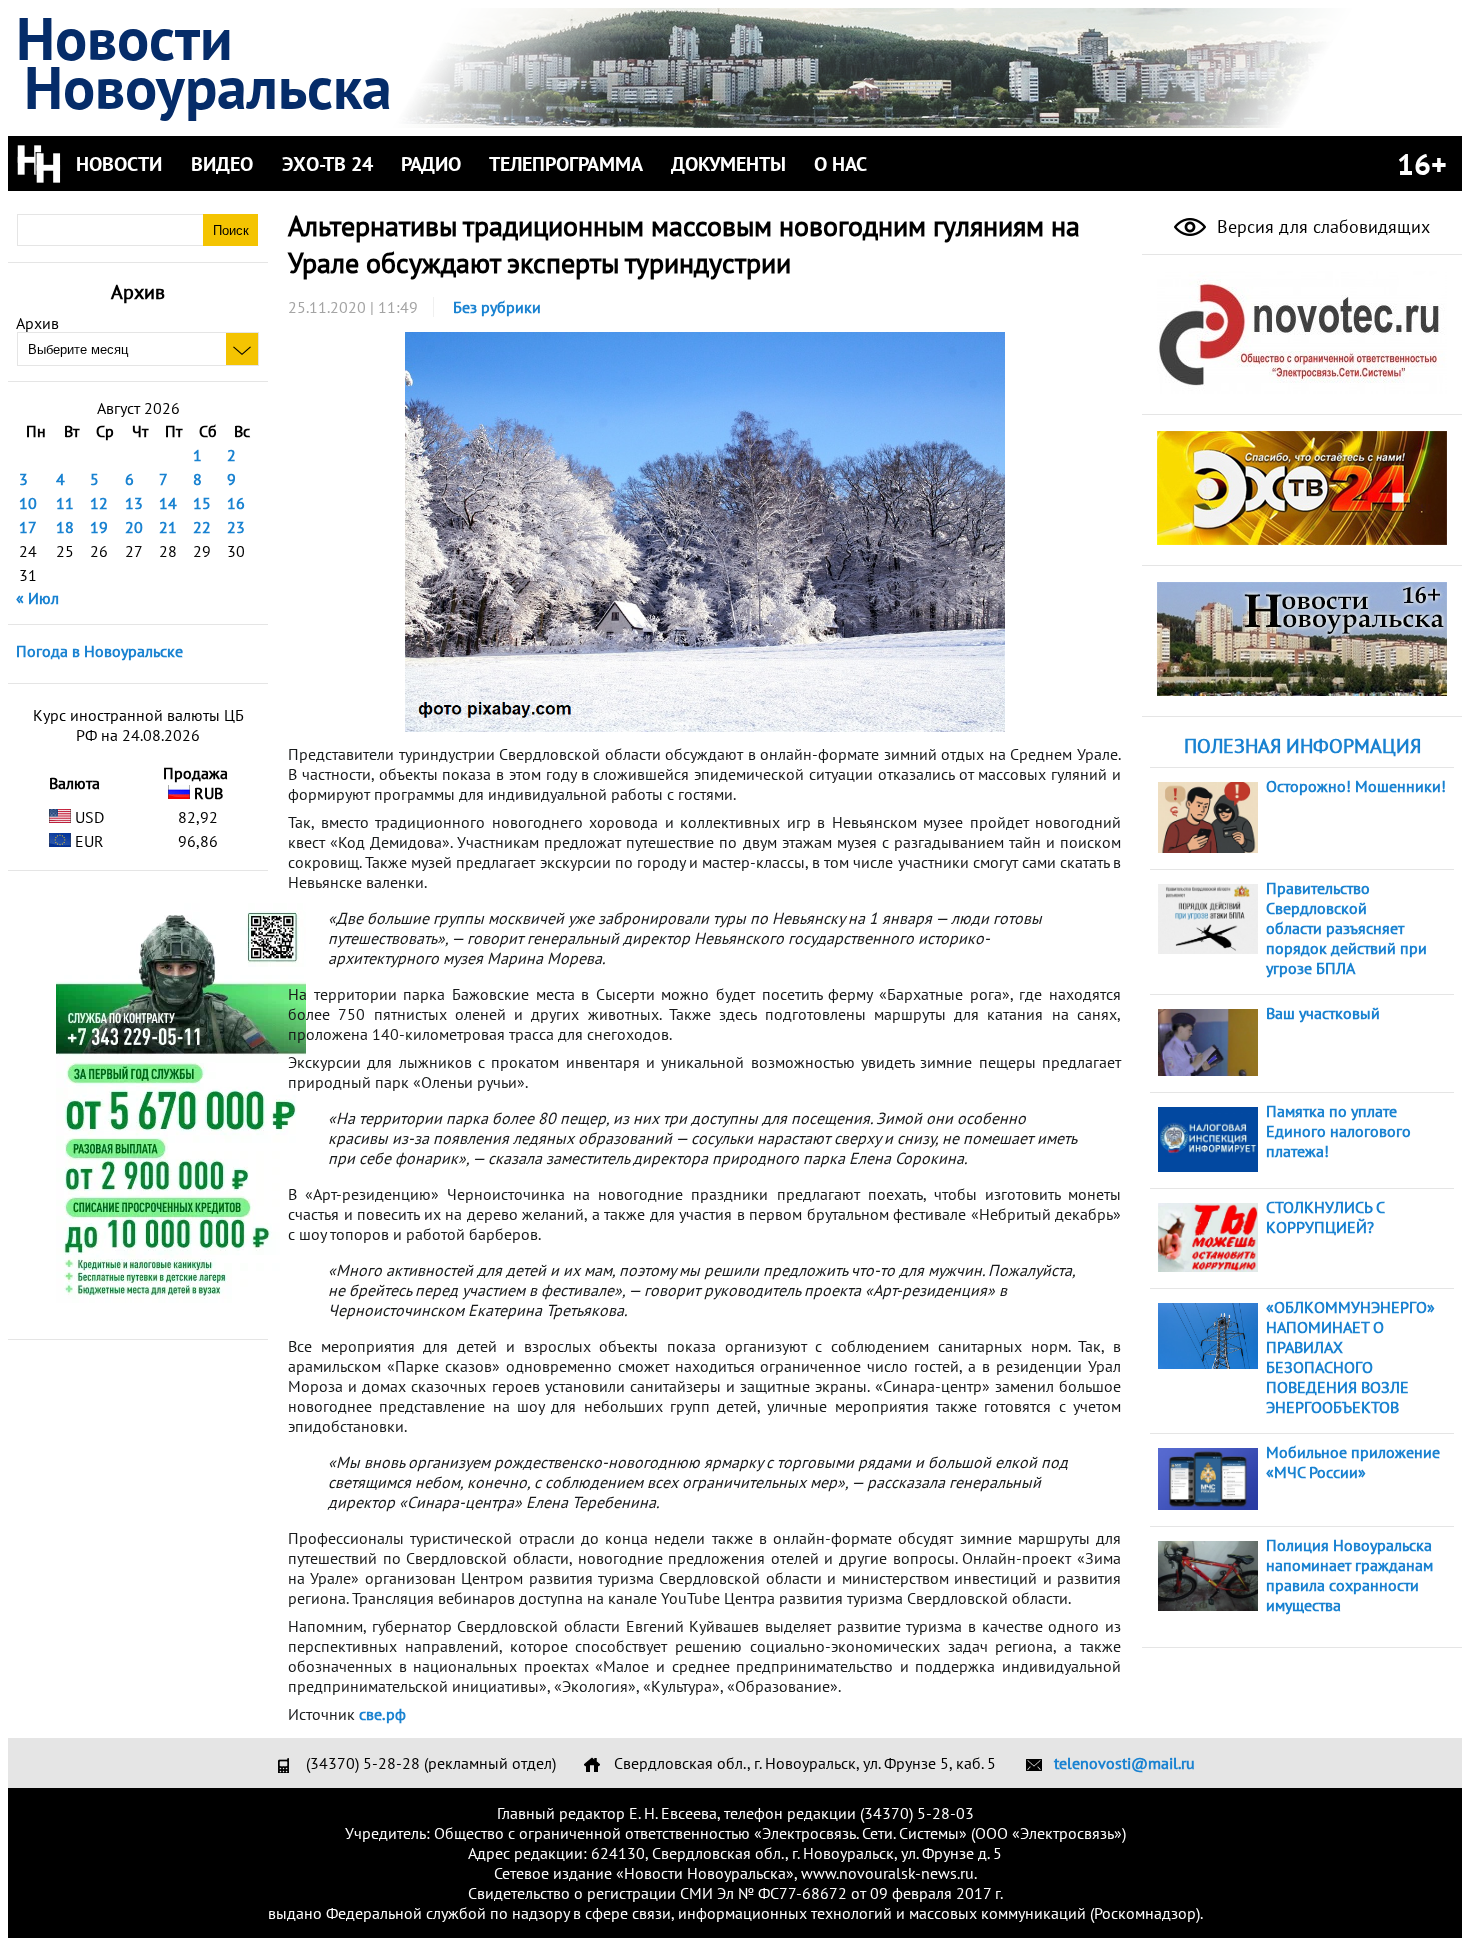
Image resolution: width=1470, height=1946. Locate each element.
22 (202, 527)
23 (236, 527)
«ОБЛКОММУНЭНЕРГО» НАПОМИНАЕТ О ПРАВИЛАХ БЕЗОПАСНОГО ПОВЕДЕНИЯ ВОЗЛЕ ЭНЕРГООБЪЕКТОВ (1350, 1357)
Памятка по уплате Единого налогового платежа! (1338, 1131)
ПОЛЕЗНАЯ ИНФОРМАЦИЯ (1302, 746)
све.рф (382, 1714)
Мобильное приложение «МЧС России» (1353, 1462)
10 (28, 503)
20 (134, 527)
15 (202, 503)
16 (236, 503)
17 (28, 527)
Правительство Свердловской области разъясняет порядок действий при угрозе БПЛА (1346, 928)
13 (134, 503)
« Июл (37, 598)
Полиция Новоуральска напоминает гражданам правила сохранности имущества (1349, 1575)
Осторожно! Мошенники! (1356, 786)
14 (168, 503)
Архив (37, 323)
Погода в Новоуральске (99, 651)
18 (65, 527)
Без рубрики (497, 307)
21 (168, 527)
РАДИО (431, 164)
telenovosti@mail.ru (1124, 1763)
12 (99, 503)
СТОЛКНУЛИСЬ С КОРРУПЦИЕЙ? (1325, 1217)
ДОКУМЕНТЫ (728, 164)
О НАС (840, 164)
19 (99, 527)
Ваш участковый (1323, 1013)
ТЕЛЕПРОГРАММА (566, 164)
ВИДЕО (222, 164)
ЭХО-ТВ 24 (327, 164)
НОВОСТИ (119, 164)
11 (65, 503)
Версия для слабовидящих (1321, 226)
